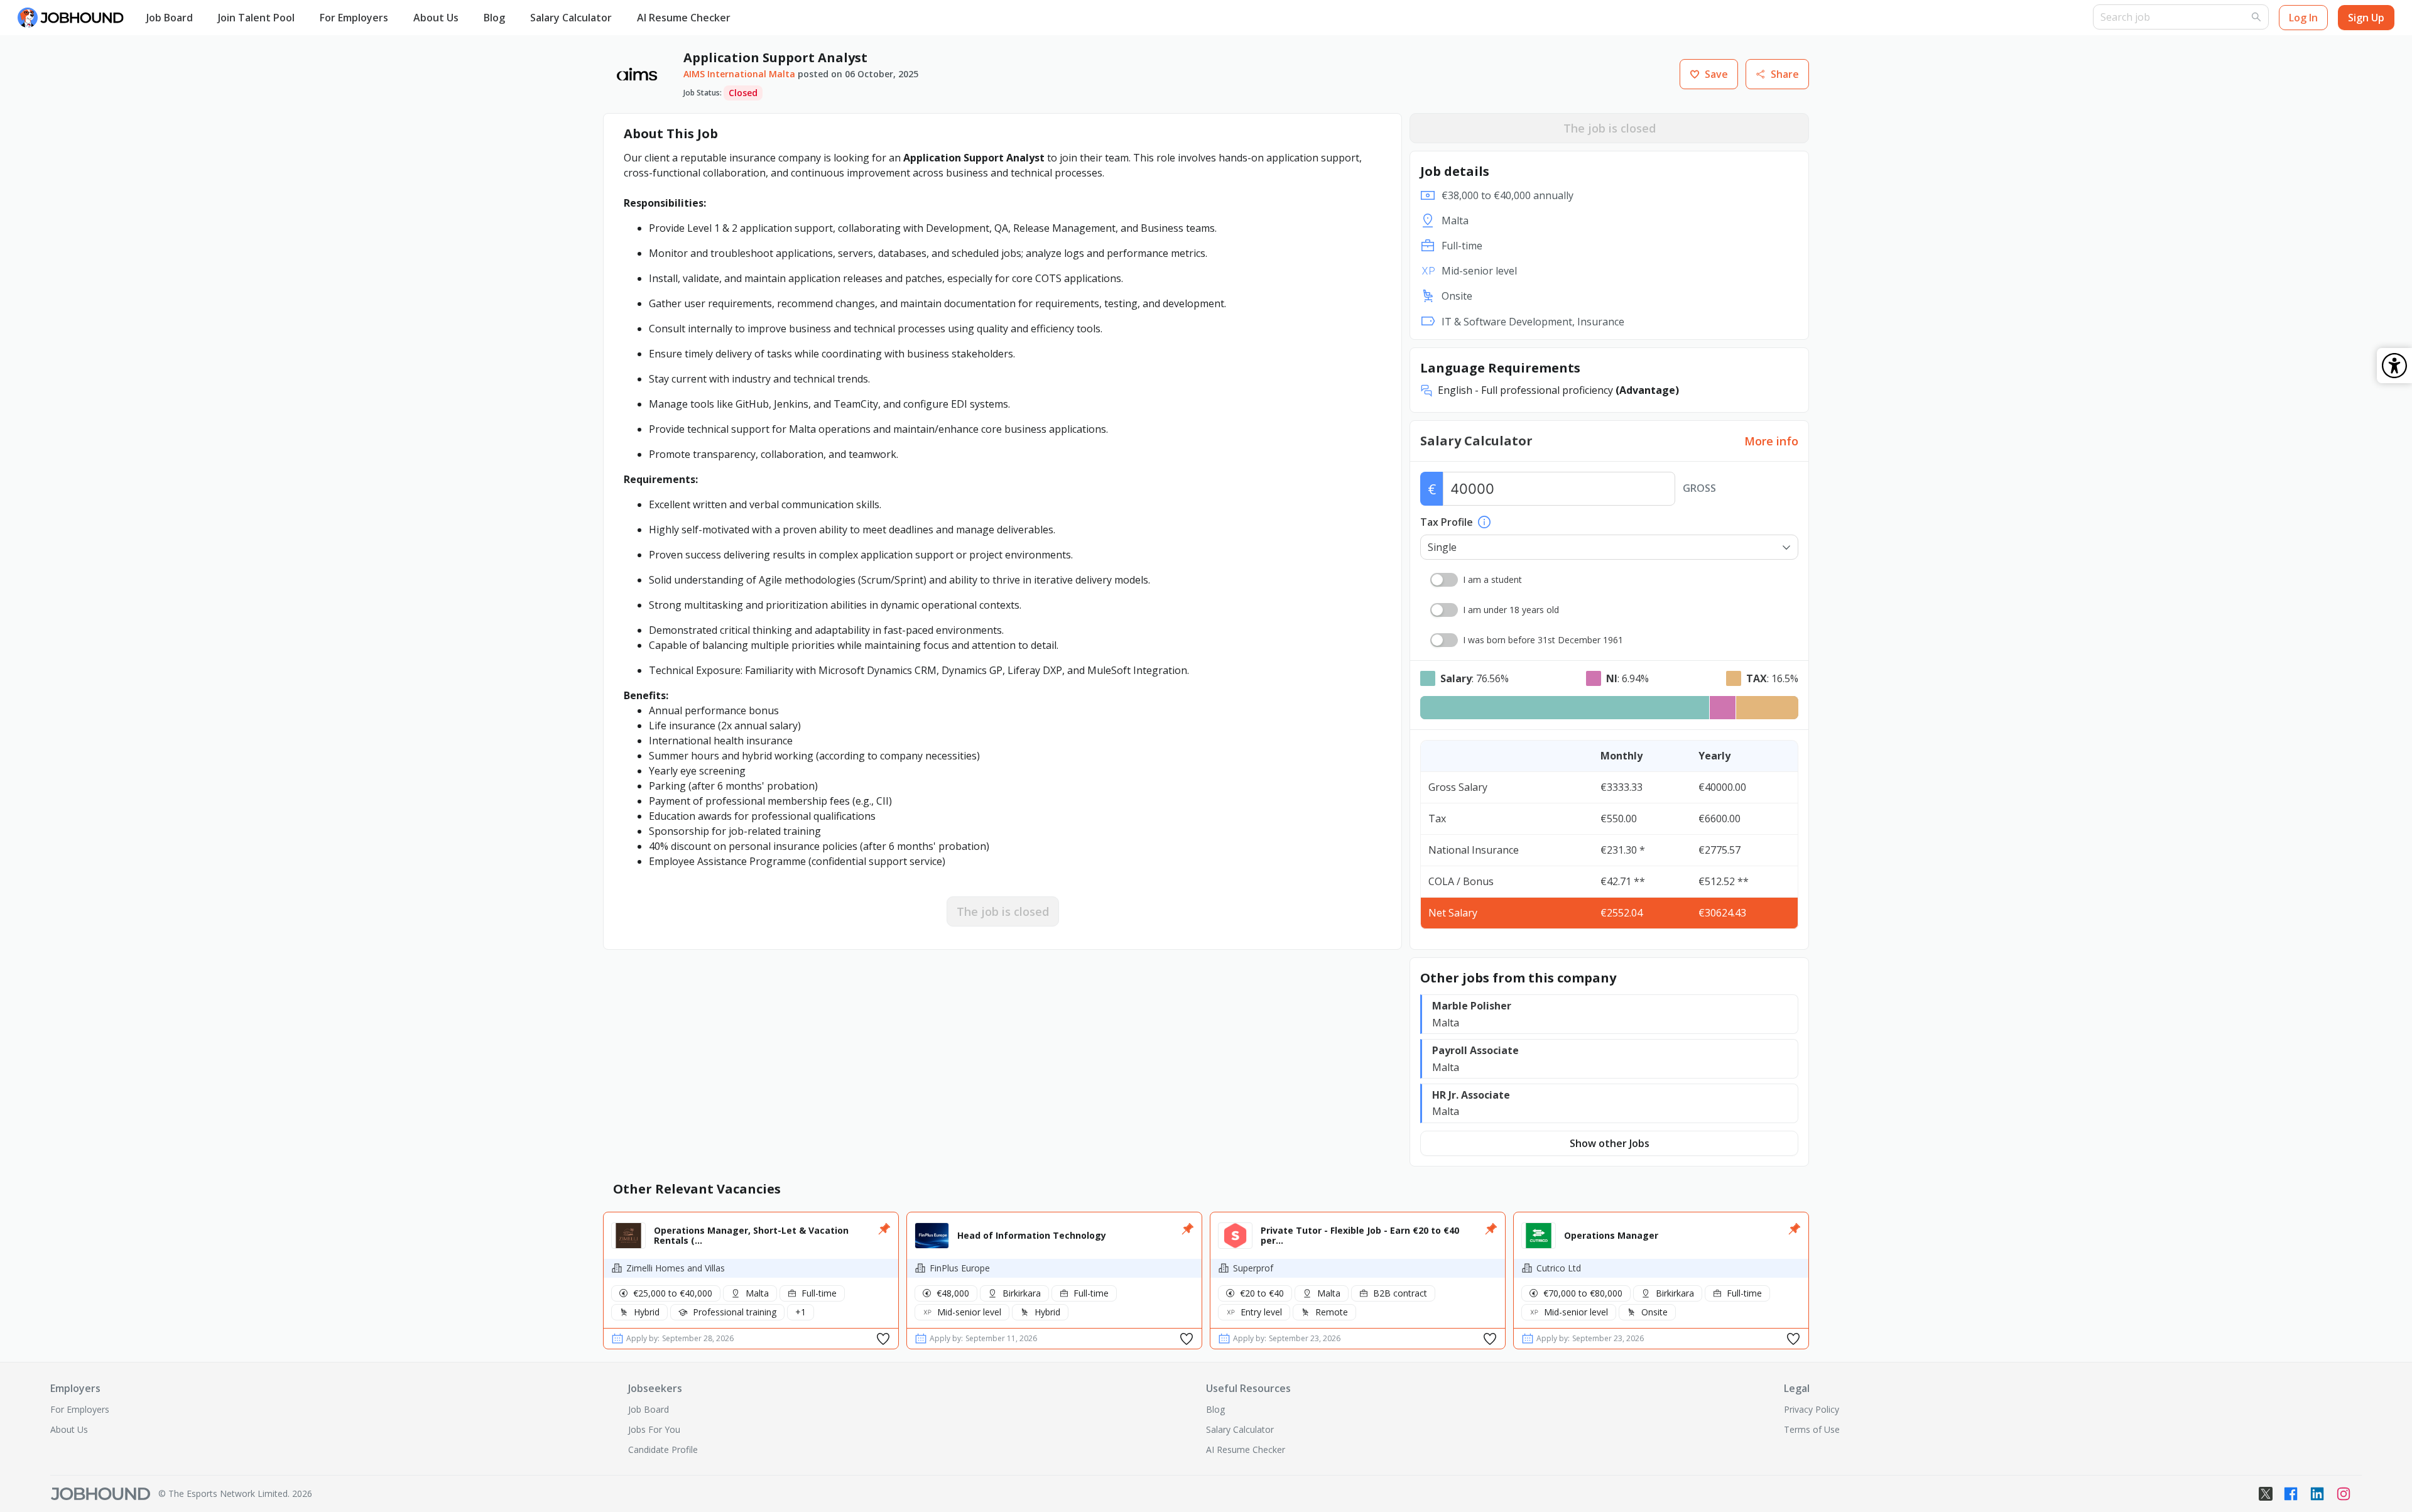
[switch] (1444, 580)
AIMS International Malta (739, 74)
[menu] (1113, 18)
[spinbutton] (1559, 489)
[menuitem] (170, 18)
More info (1771, 441)
